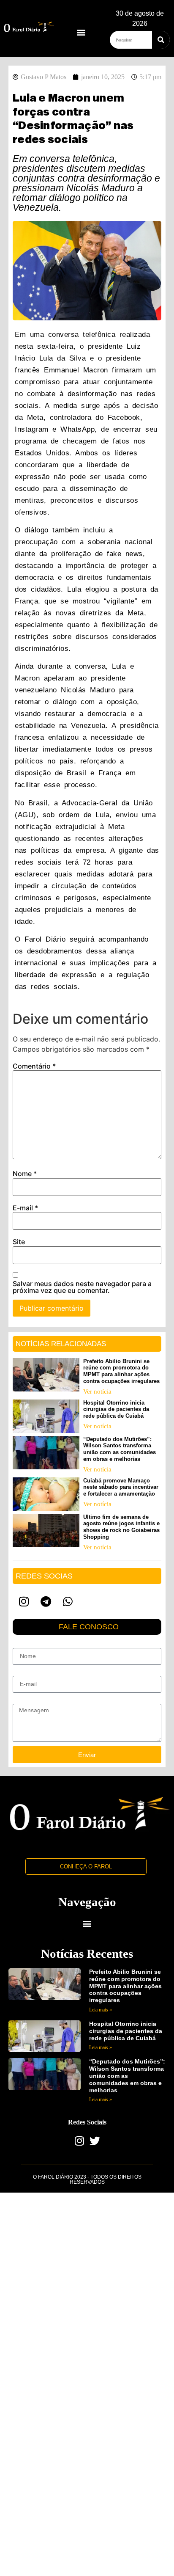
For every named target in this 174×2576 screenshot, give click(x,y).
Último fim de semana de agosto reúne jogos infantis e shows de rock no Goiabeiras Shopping (121, 1527)
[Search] (161, 40)
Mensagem (27, 1700)
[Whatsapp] (68, 1601)
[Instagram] (24, 1601)
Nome (25, 1174)
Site (19, 1242)
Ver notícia (97, 1391)
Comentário (34, 1066)
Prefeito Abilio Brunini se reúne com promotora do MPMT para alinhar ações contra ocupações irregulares (121, 1371)
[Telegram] (46, 1601)
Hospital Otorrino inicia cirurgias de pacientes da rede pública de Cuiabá (116, 1409)
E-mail (25, 1208)
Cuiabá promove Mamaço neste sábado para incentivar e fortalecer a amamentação (121, 1487)
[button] (81, 32)
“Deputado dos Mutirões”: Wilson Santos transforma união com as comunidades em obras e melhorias (120, 1449)
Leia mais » (101, 2010)
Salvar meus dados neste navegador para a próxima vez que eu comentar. (82, 1287)
